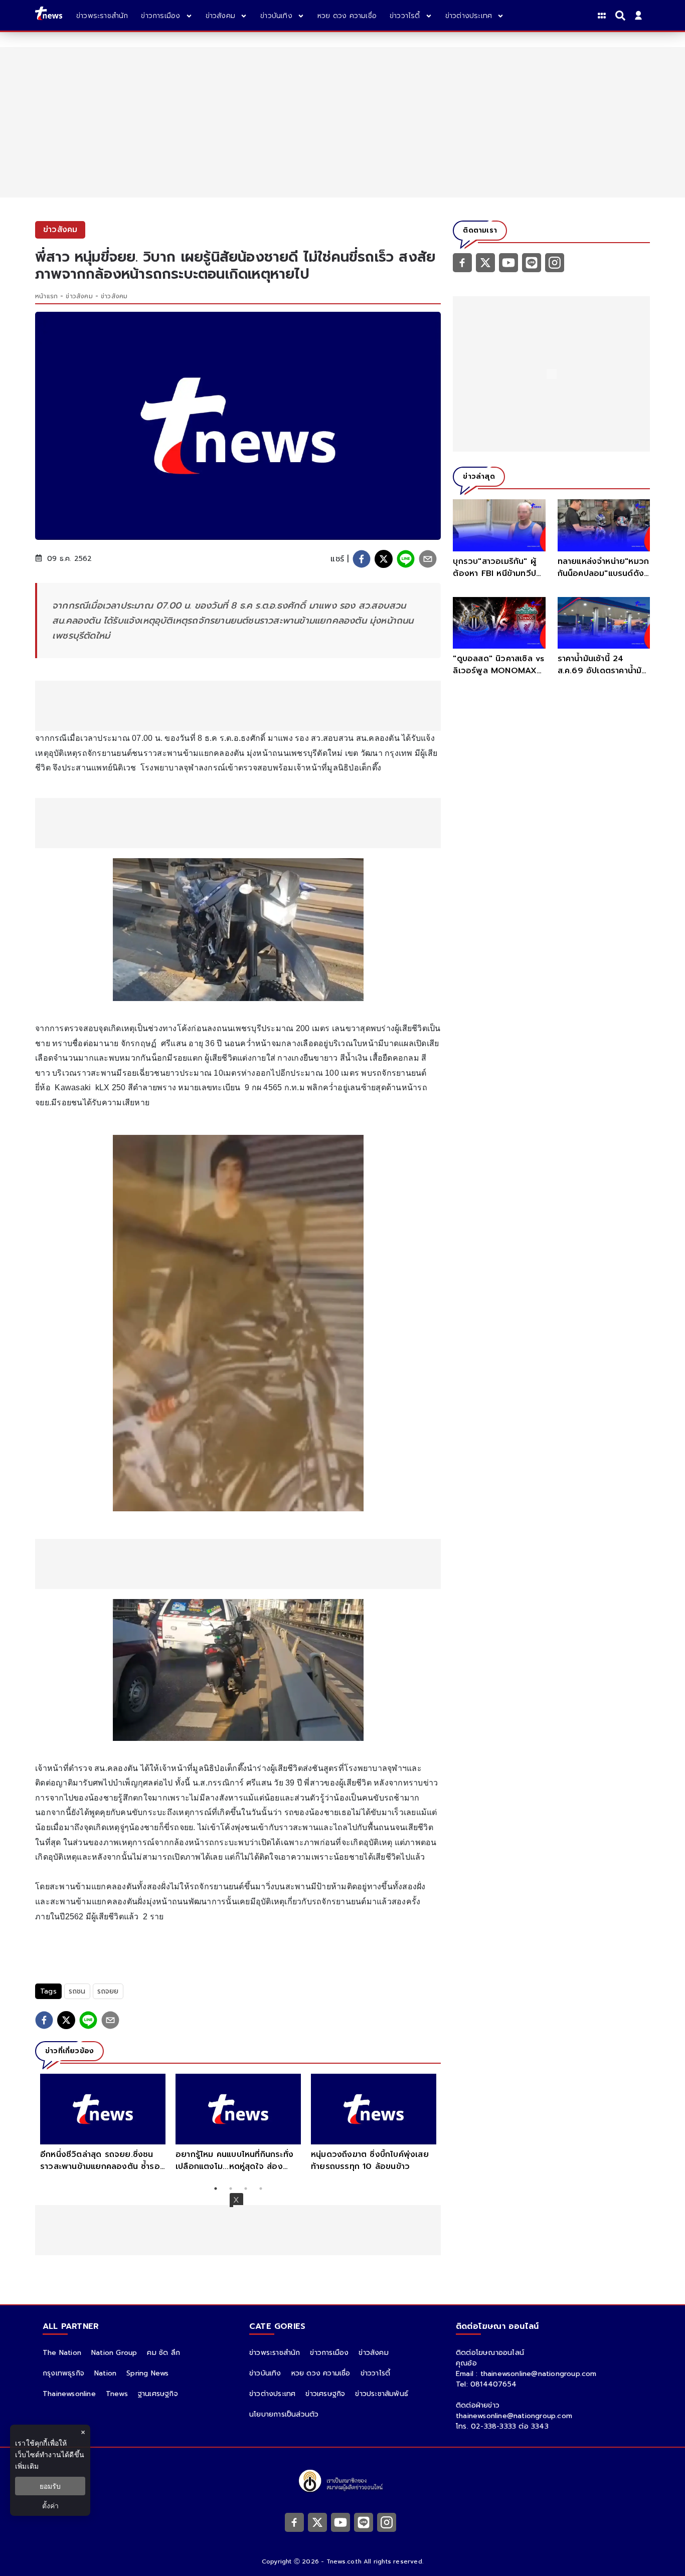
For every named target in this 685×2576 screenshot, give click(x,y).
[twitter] (384, 559)
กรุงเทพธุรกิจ (63, 2373)
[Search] (622, 16)
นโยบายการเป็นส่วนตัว (284, 2414)
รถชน (77, 1991)
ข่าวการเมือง (329, 2353)
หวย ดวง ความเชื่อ (321, 2373)
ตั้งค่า (50, 2506)
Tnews (117, 2394)
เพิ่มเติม (27, 2466)
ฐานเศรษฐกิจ (158, 2394)
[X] (485, 262)
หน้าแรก (46, 296)
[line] (406, 559)
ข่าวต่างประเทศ (272, 2394)
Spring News (147, 2373)
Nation (105, 2373)
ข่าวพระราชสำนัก (275, 2353)
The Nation (62, 2353)
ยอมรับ (50, 2486)
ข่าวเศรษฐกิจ (325, 2394)
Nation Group (114, 2353)
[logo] (49, 15)
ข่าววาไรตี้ (376, 2373)
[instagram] (555, 262)
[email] (428, 559)
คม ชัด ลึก (163, 2353)
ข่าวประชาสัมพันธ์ (382, 2394)
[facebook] (362, 559)
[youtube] (508, 262)
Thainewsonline (69, 2394)
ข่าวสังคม (79, 296)
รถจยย (108, 1991)
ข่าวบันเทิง (265, 2373)
